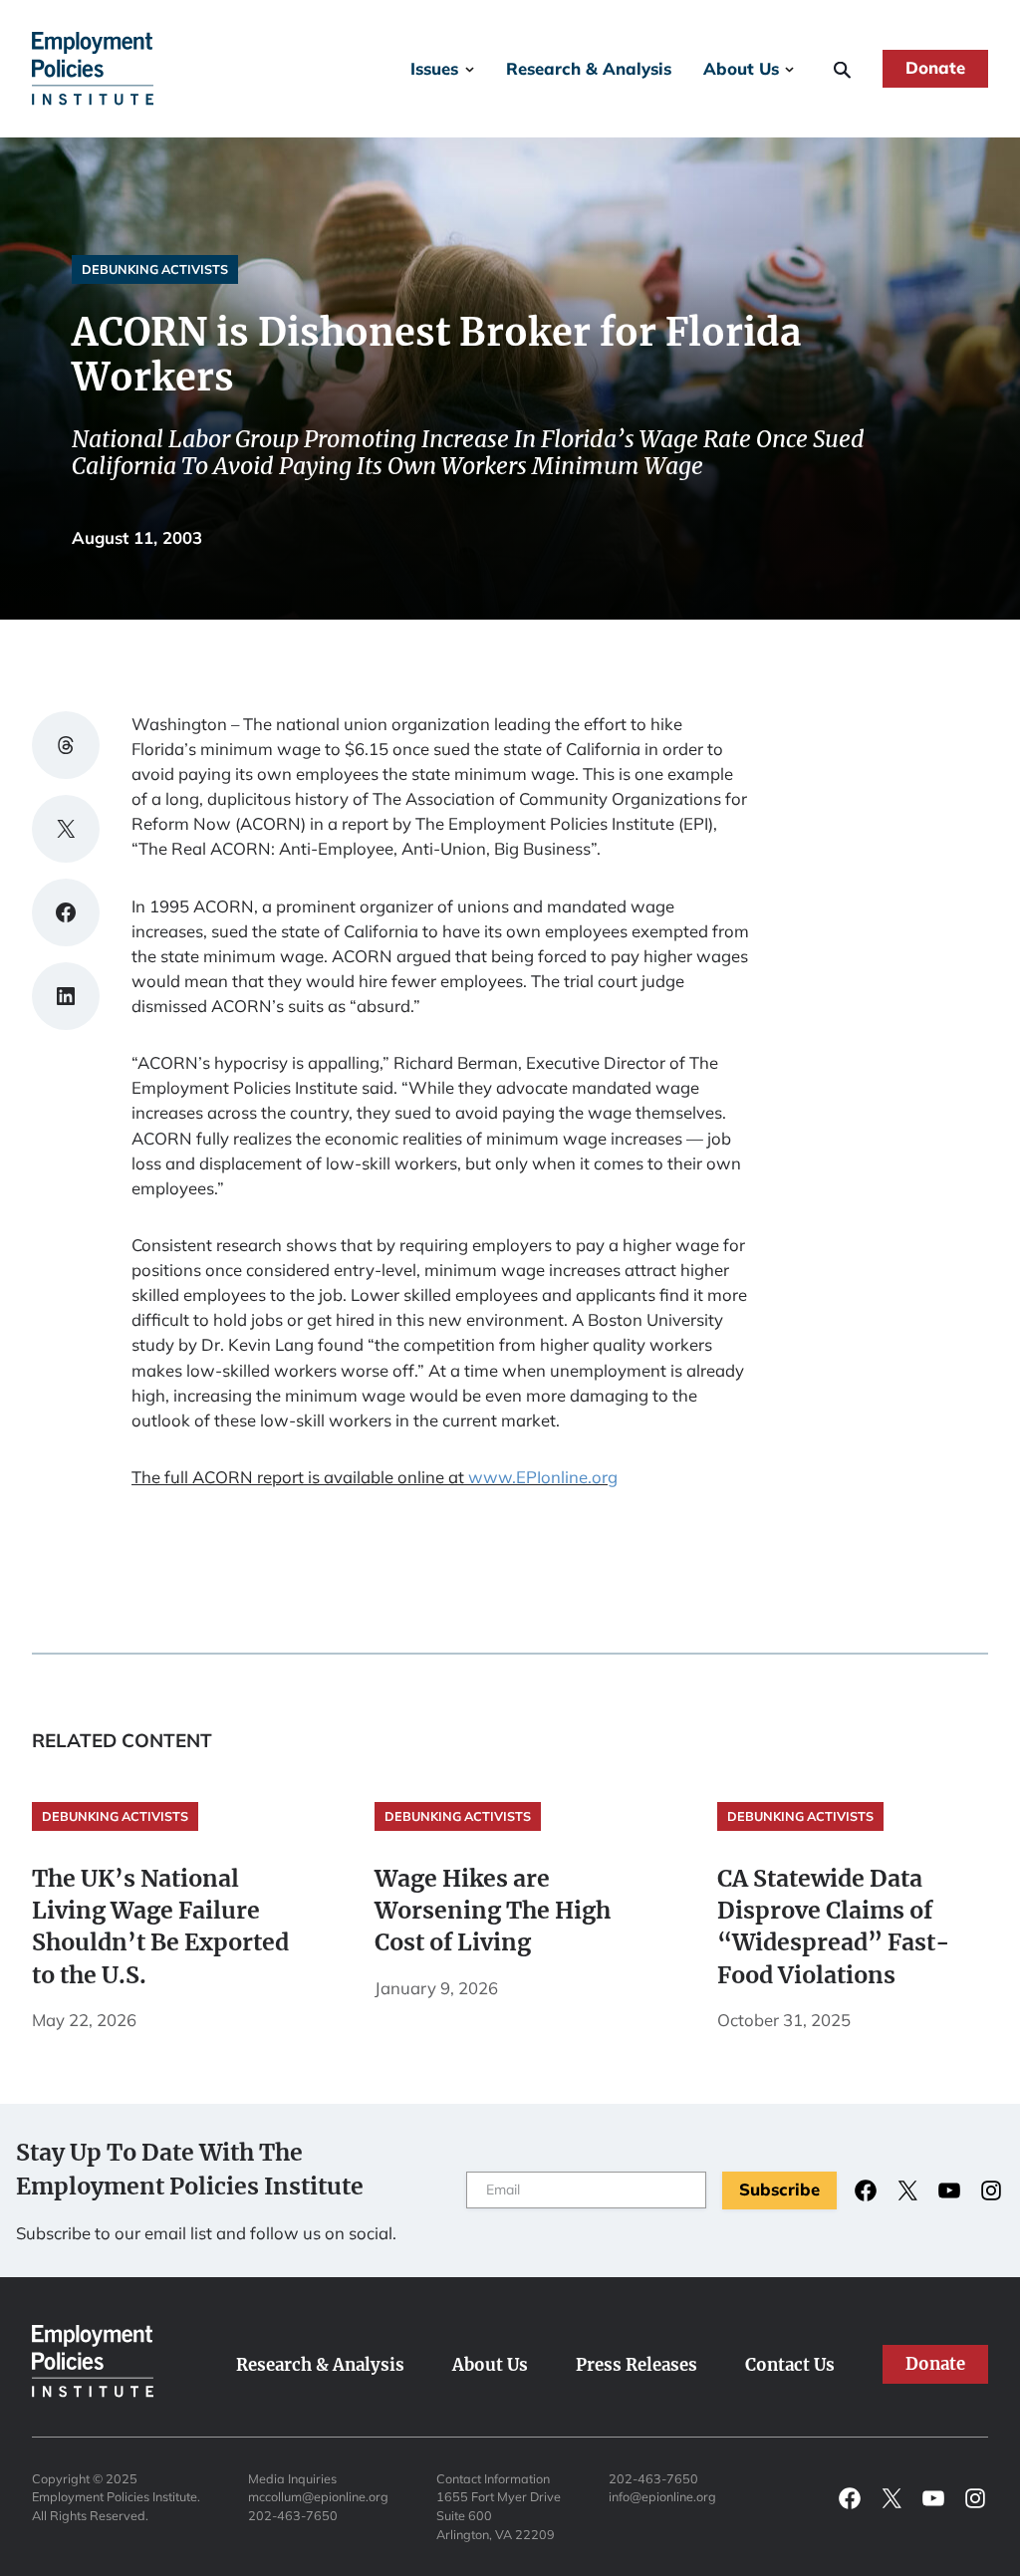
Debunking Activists (155, 269)
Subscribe (779, 2189)
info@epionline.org (662, 2496)
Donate (935, 67)
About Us (741, 68)
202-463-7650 (293, 2515)
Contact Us (790, 2365)
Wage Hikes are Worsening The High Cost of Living (493, 1910)
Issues (434, 68)
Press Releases (637, 2365)
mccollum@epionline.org (318, 2496)
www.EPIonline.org (543, 1477)
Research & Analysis (589, 68)
